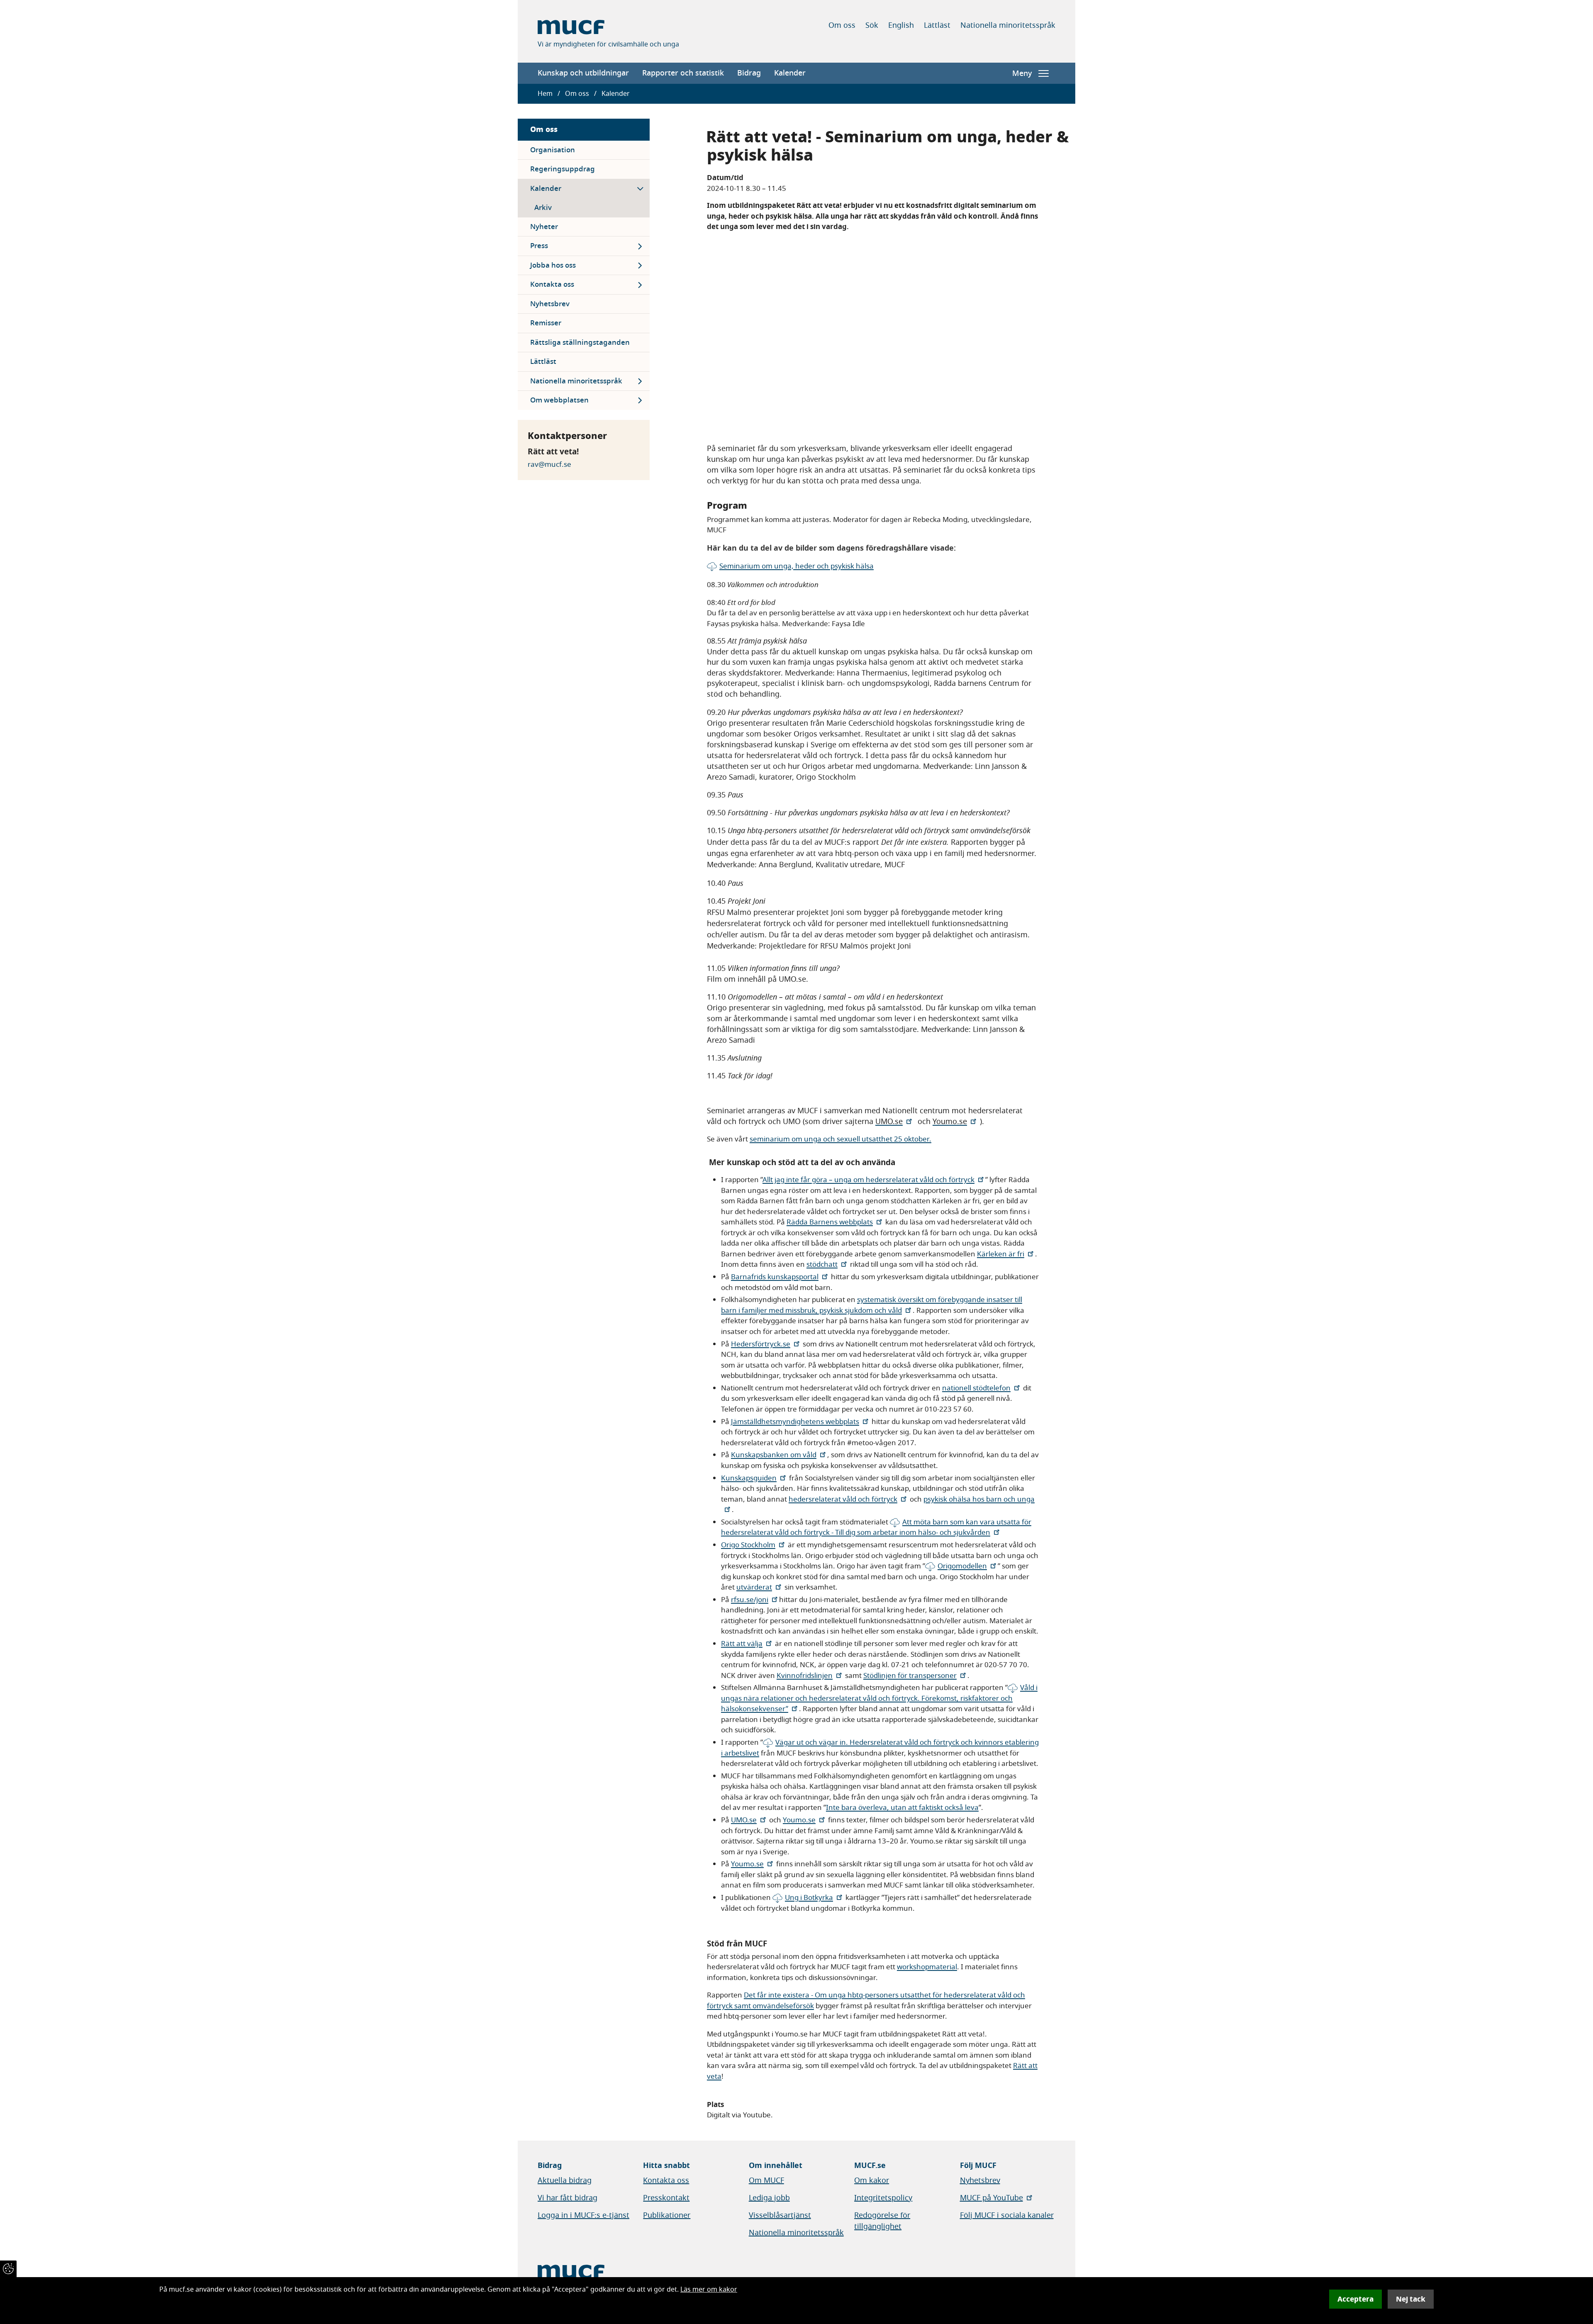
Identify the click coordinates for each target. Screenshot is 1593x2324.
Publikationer (667, 2215)
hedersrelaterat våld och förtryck (843, 1499)
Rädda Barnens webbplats (830, 1222)
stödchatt (822, 1264)
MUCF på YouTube (991, 2198)
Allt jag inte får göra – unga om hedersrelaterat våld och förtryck (868, 1180)
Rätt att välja (742, 1644)
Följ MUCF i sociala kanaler (1007, 2215)
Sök (872, 25)
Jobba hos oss (553, 265)
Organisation (553, 150)
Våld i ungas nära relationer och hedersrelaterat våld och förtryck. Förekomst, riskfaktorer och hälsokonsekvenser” (879, 1698)
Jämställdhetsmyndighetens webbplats (795, 1422)
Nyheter (544, 227)
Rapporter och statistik (683, 73)
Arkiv (543, 208)
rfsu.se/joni (750, 1600)
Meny (1022, 73)
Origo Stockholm (748, 1545)
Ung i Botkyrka (809, 1898)
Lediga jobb (769, 2198)
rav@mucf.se (549, 465)
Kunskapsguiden (749, 1478)
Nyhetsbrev (550, 304)
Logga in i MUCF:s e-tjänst (583, 2215)
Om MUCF (766, 2180)
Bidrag (749, 73)
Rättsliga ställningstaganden (580, 343)
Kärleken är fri (1001, 1254)
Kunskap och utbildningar (583, 73)
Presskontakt (666, 2198)
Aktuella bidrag (565, 2180)
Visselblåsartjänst (780, 2215)
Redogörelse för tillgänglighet (882, 2221)
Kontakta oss (552, 284)
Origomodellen (962, 1566)
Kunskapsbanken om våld (774, 1455)
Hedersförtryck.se (761, 1344)
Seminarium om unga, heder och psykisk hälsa (796, 566)
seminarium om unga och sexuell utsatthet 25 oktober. (840, 1139)
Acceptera (1356, 2299)
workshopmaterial (927, 1967)
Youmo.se (799, 1820)
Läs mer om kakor (709, 2290)
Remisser (546, 323)
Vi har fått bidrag (568, 2198)
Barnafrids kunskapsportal (775, 1277)
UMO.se (744, 1820)
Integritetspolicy (883, 2198)
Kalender (790, 73)
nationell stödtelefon (976, 1388)
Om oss (842, 25)
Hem (545, 94)
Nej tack (1411, 2299)
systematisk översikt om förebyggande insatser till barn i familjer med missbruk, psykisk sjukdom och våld (872, 1305)
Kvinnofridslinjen (805, 1676)
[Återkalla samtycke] (8, 2269)
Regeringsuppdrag (563, 169)
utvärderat (754, 1587)
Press (539, 246)
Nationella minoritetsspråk (1008, 25)
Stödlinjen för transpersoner (910, 1676)
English (901, 25)
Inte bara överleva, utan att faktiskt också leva (902, 1808)
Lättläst (937, 25)
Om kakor (872, 2180)
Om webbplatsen (559, 400)
